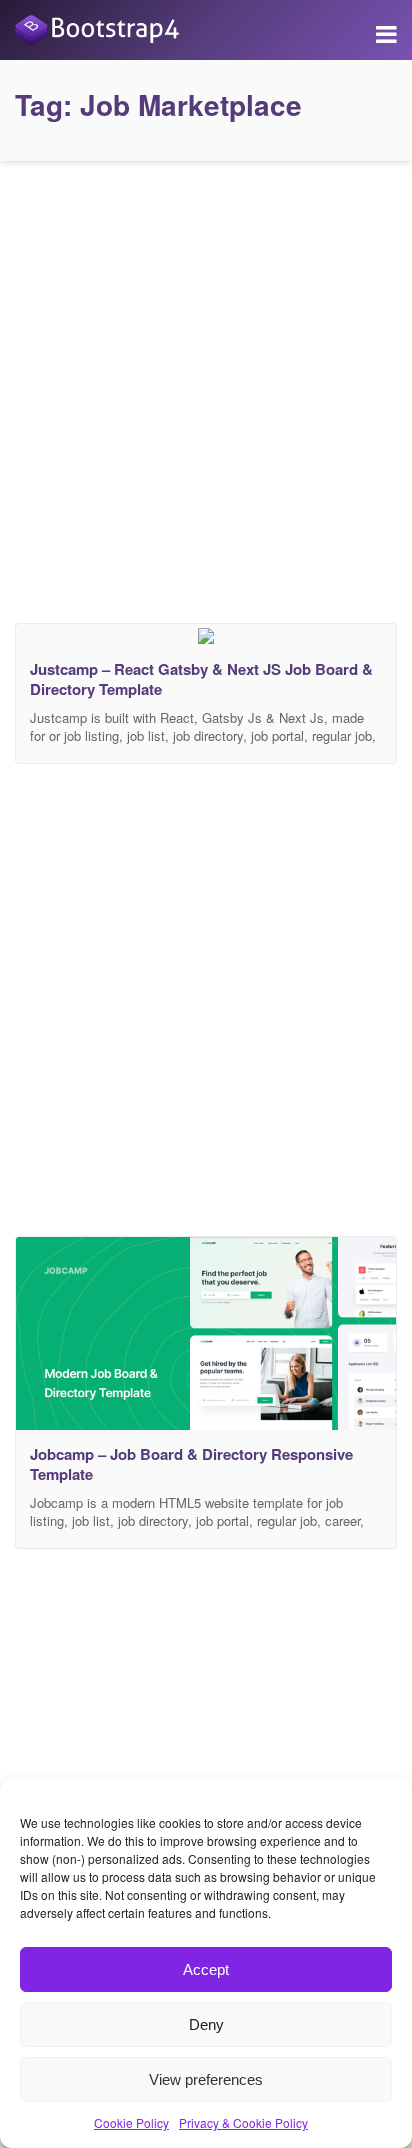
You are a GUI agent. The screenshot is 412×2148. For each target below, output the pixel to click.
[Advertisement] (206, 387)
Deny (206, 2024)
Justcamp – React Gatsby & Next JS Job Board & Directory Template (201, 679)
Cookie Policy (131, 2122)
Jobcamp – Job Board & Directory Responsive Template (191, 1464)
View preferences (206, 2079)
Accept (206, 1969)
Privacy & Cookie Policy (243, 2122)
